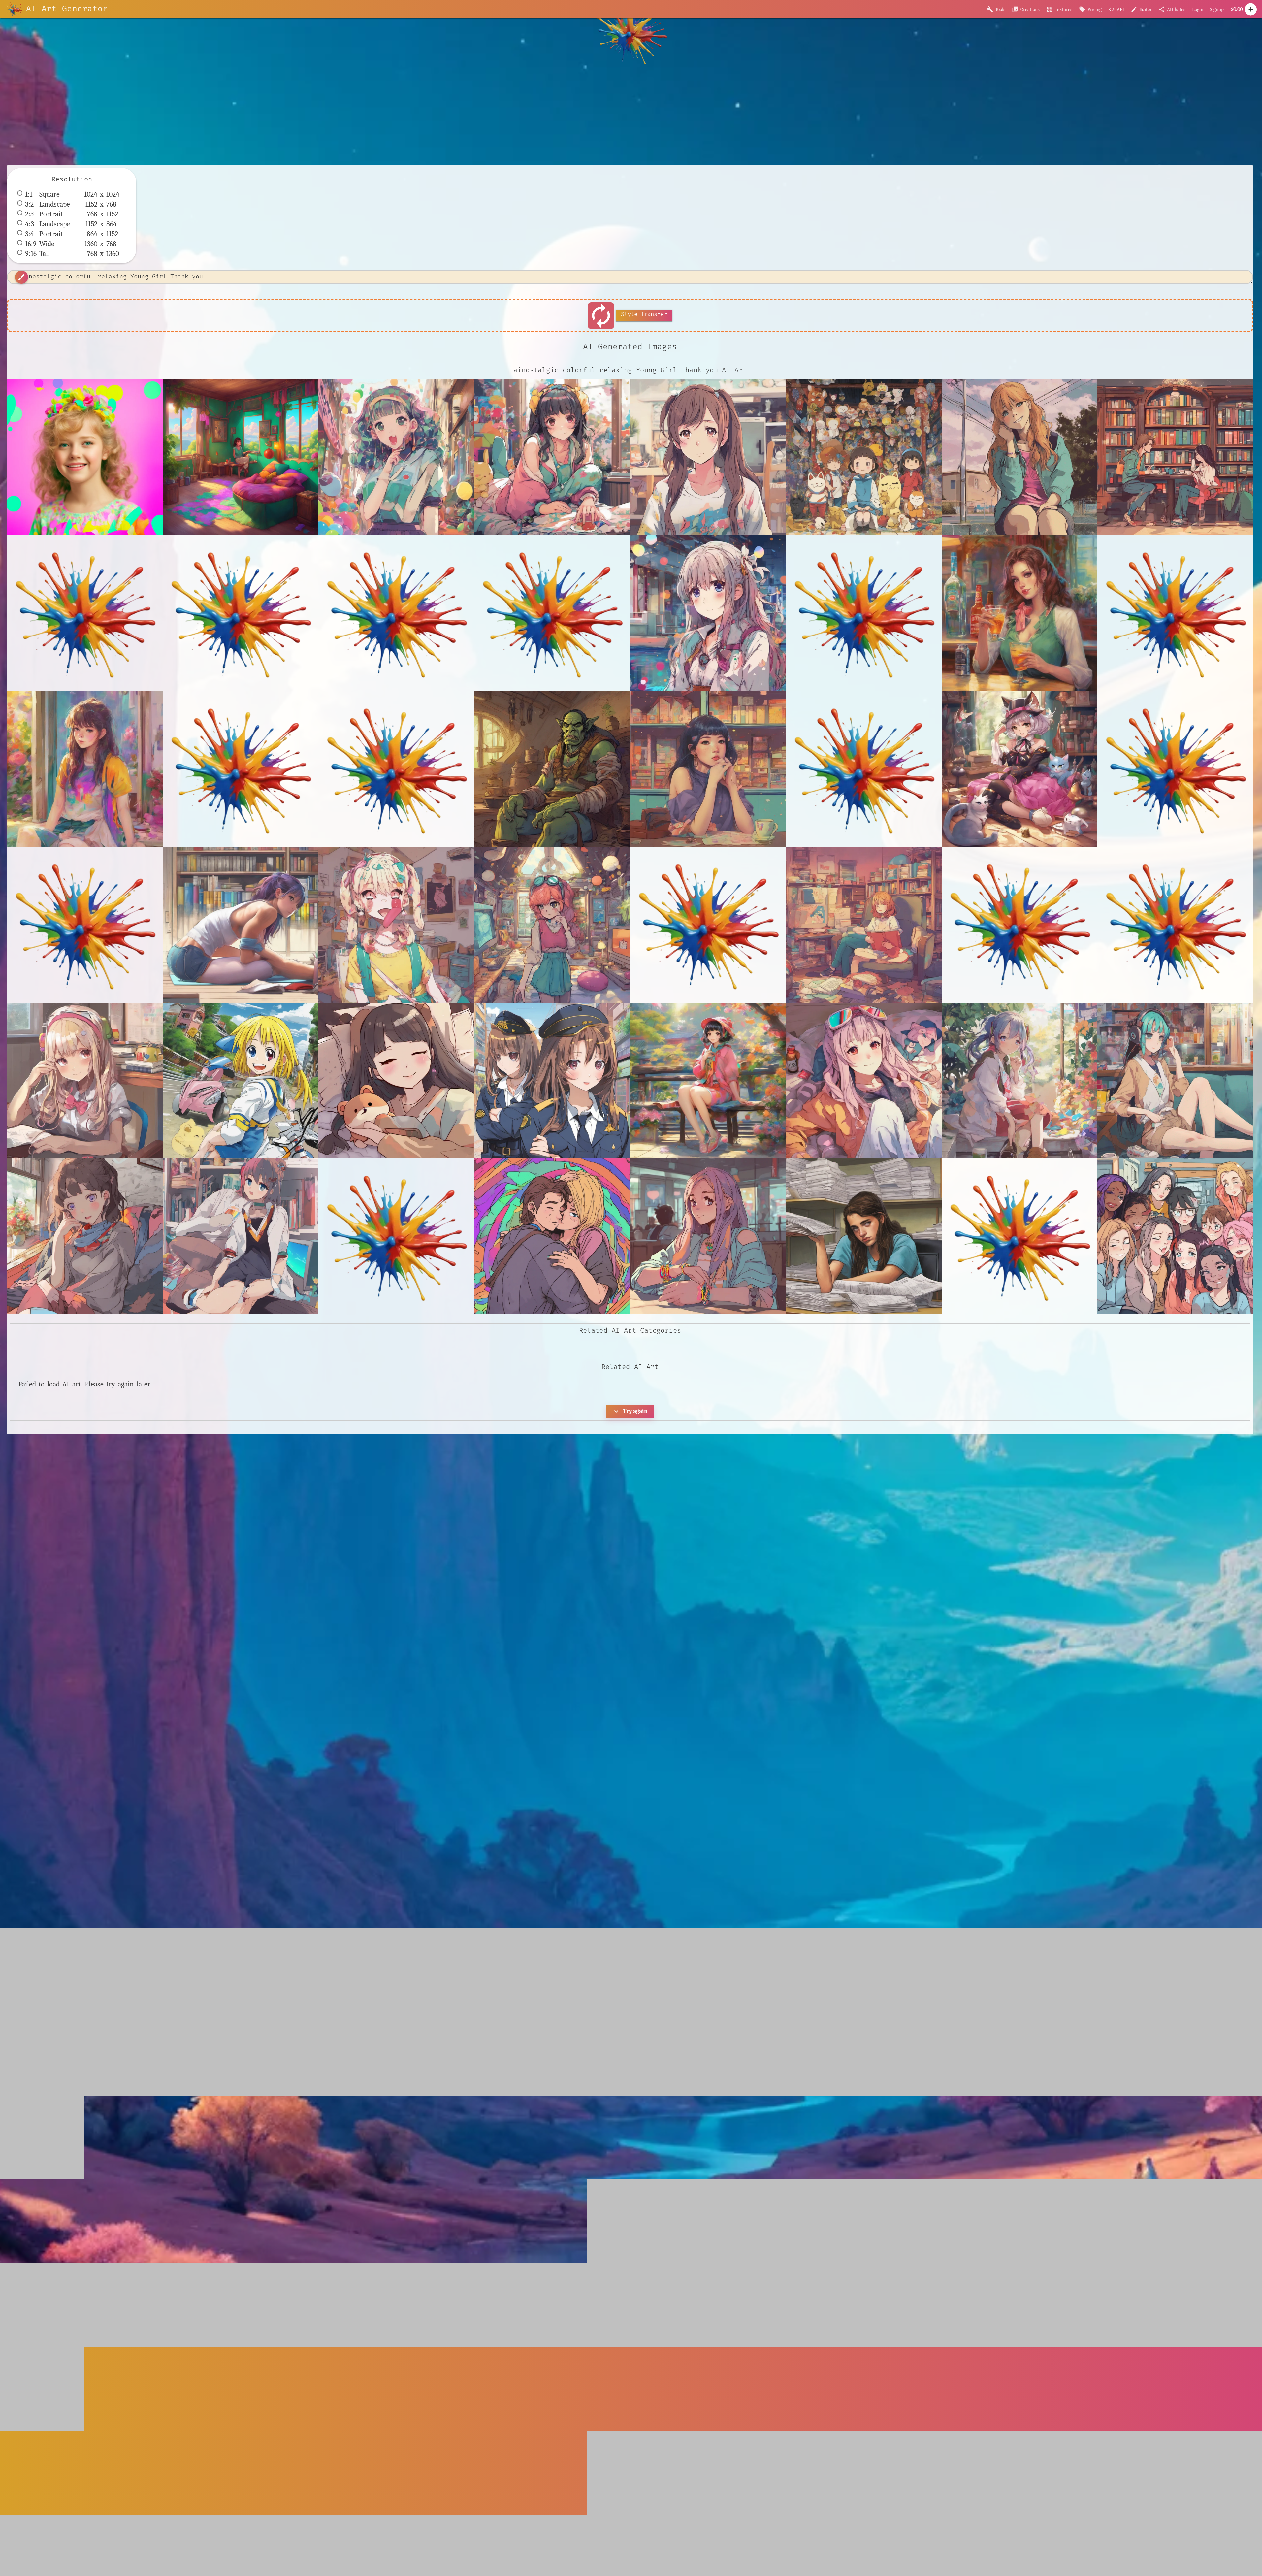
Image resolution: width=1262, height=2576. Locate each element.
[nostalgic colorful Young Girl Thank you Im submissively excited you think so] (396, 457)
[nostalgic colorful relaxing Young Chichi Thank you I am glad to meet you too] (708, 1081)
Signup (1217, 9)
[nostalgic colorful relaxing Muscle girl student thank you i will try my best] (241, 925)
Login (1198, 9)
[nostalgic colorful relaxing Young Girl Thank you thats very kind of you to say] (85, 457)
